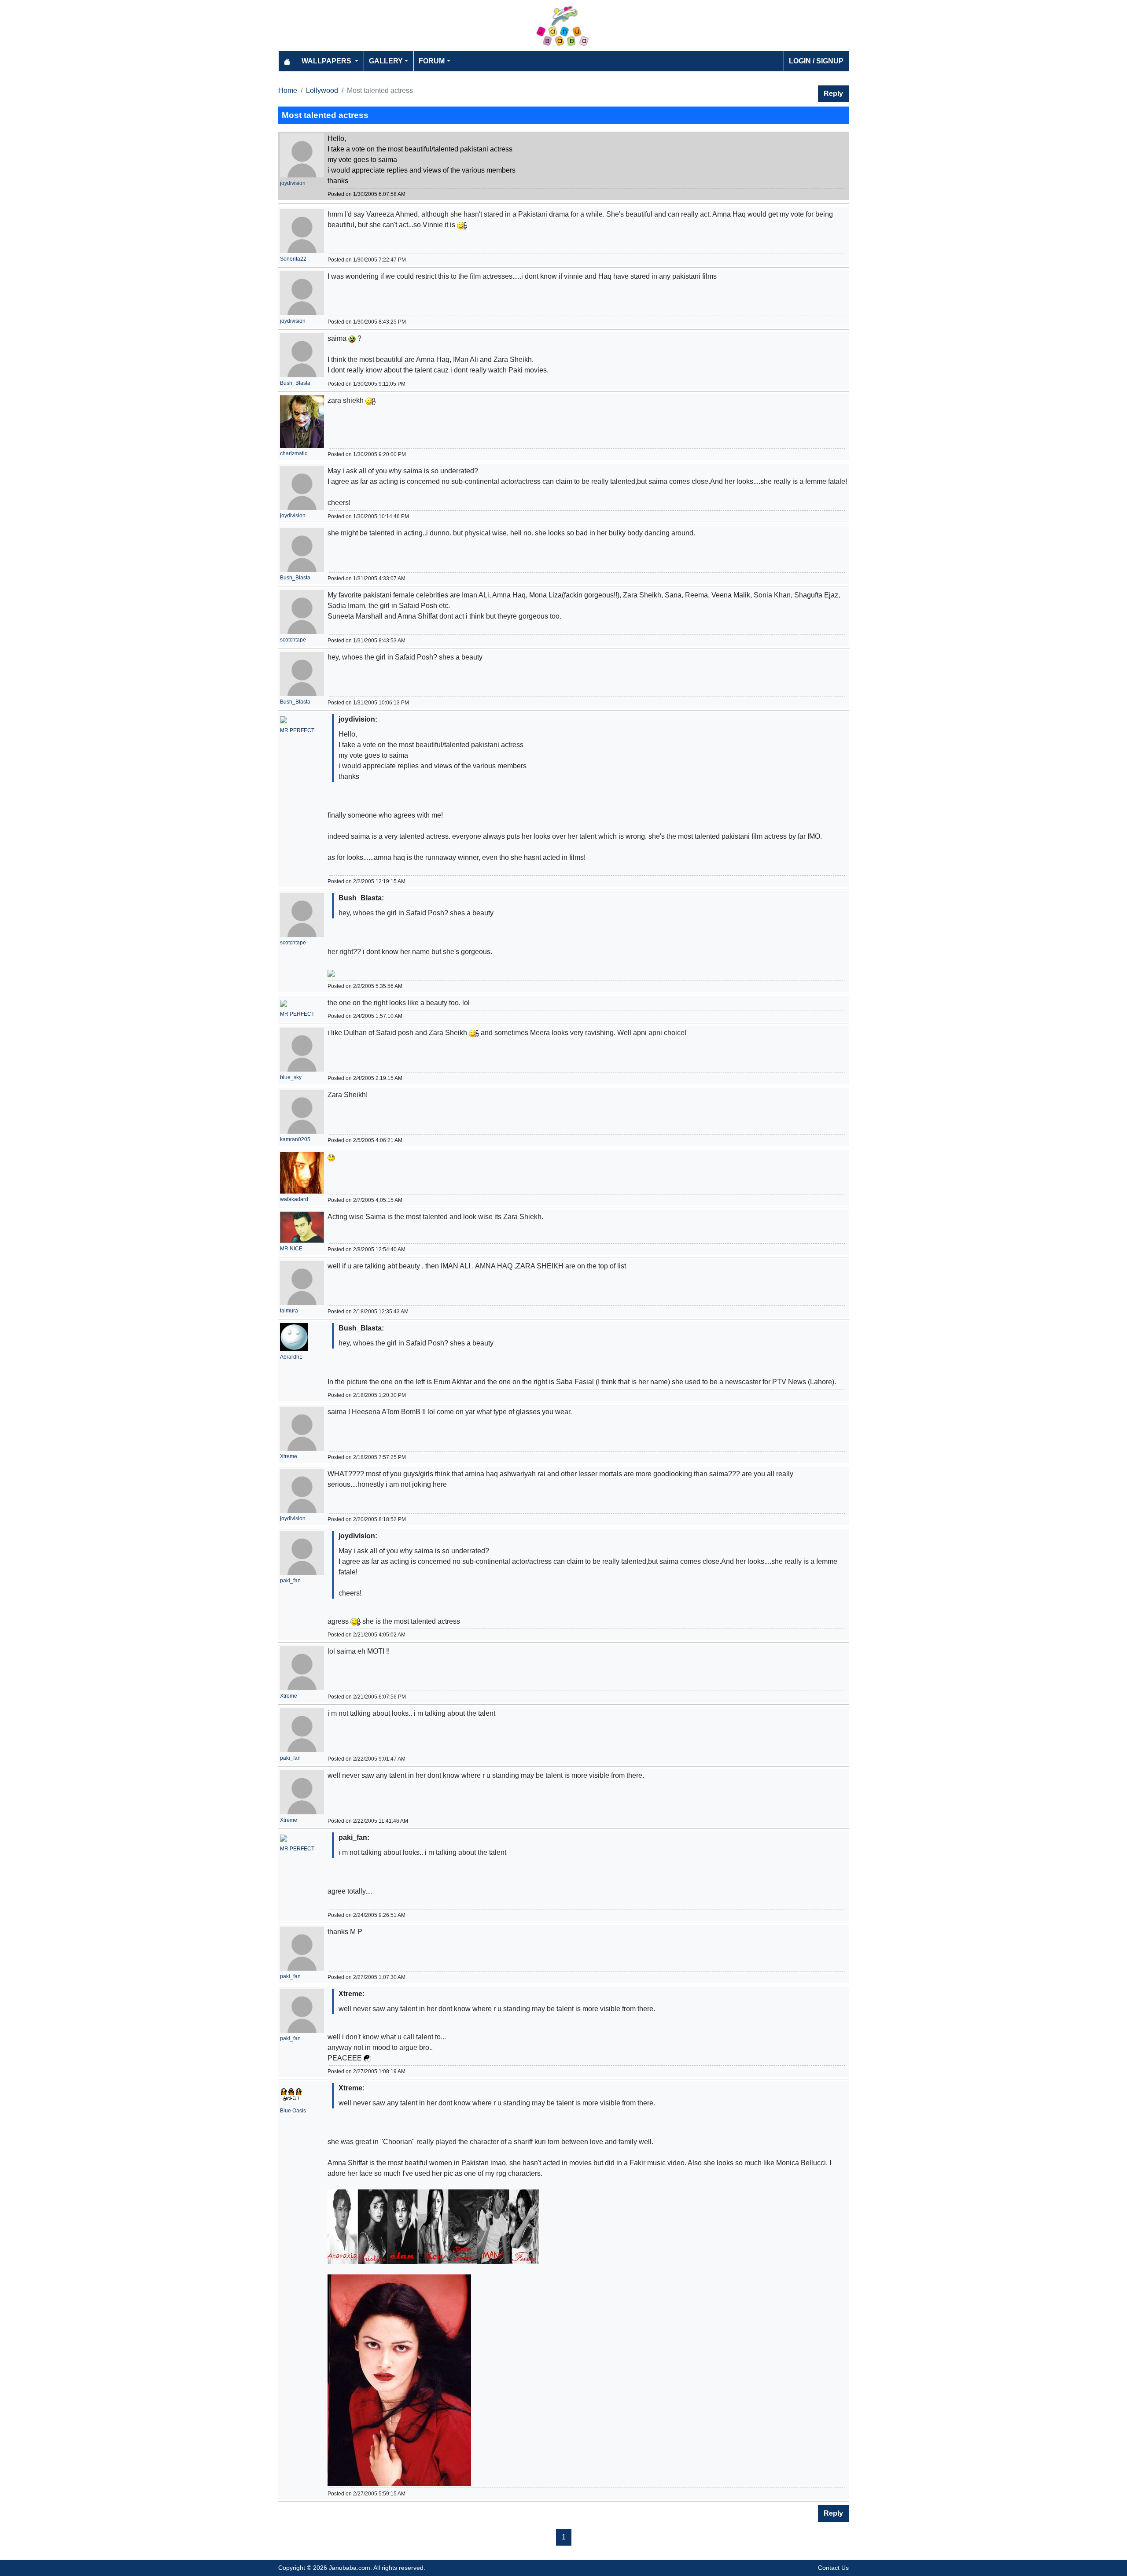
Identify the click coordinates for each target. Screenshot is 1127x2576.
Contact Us (833, 2568)
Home (288, 90)
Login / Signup (816, 61)
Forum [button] (432, 61)
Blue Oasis (293, 2111)
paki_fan (290, 1581)
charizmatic (294, 453)
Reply (833, 94)
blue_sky (291, 1077)
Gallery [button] (386, 61)
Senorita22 (293, 259)
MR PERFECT (297, 730)
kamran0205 (295, 1139)
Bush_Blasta (295, 383)
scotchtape (293, 640)
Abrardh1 (291, 1357)
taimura (289, 1311)
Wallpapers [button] (327, 61)
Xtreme (289, 1456)
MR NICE (291, 1249)
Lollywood (322, 90)
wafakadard (294, 1199)
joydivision (293, 183)
